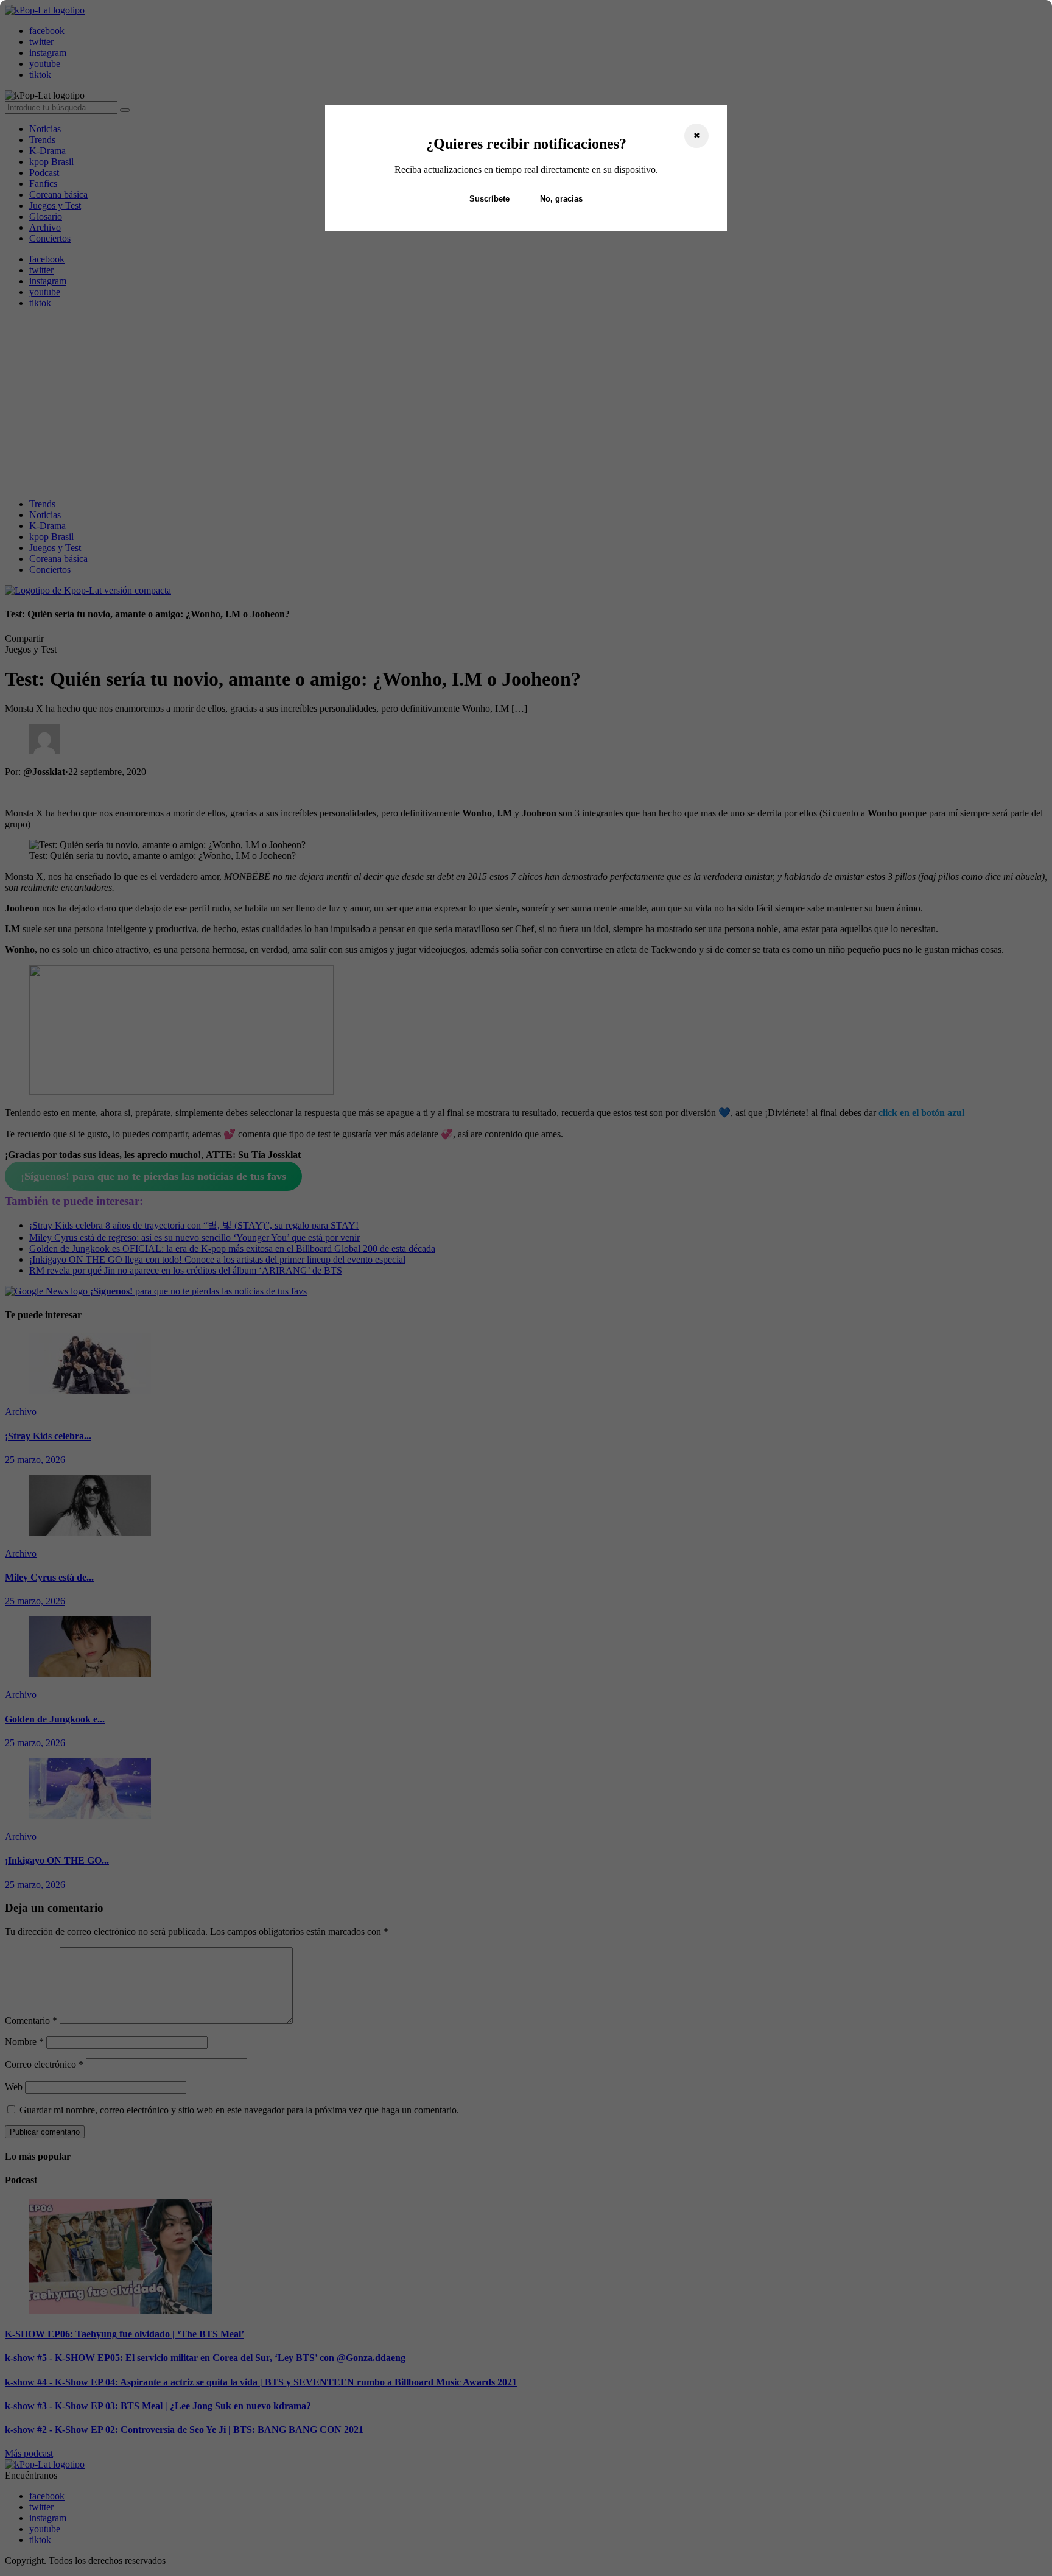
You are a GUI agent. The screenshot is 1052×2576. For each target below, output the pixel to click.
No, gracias (561, 199)
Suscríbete (489, 199)
